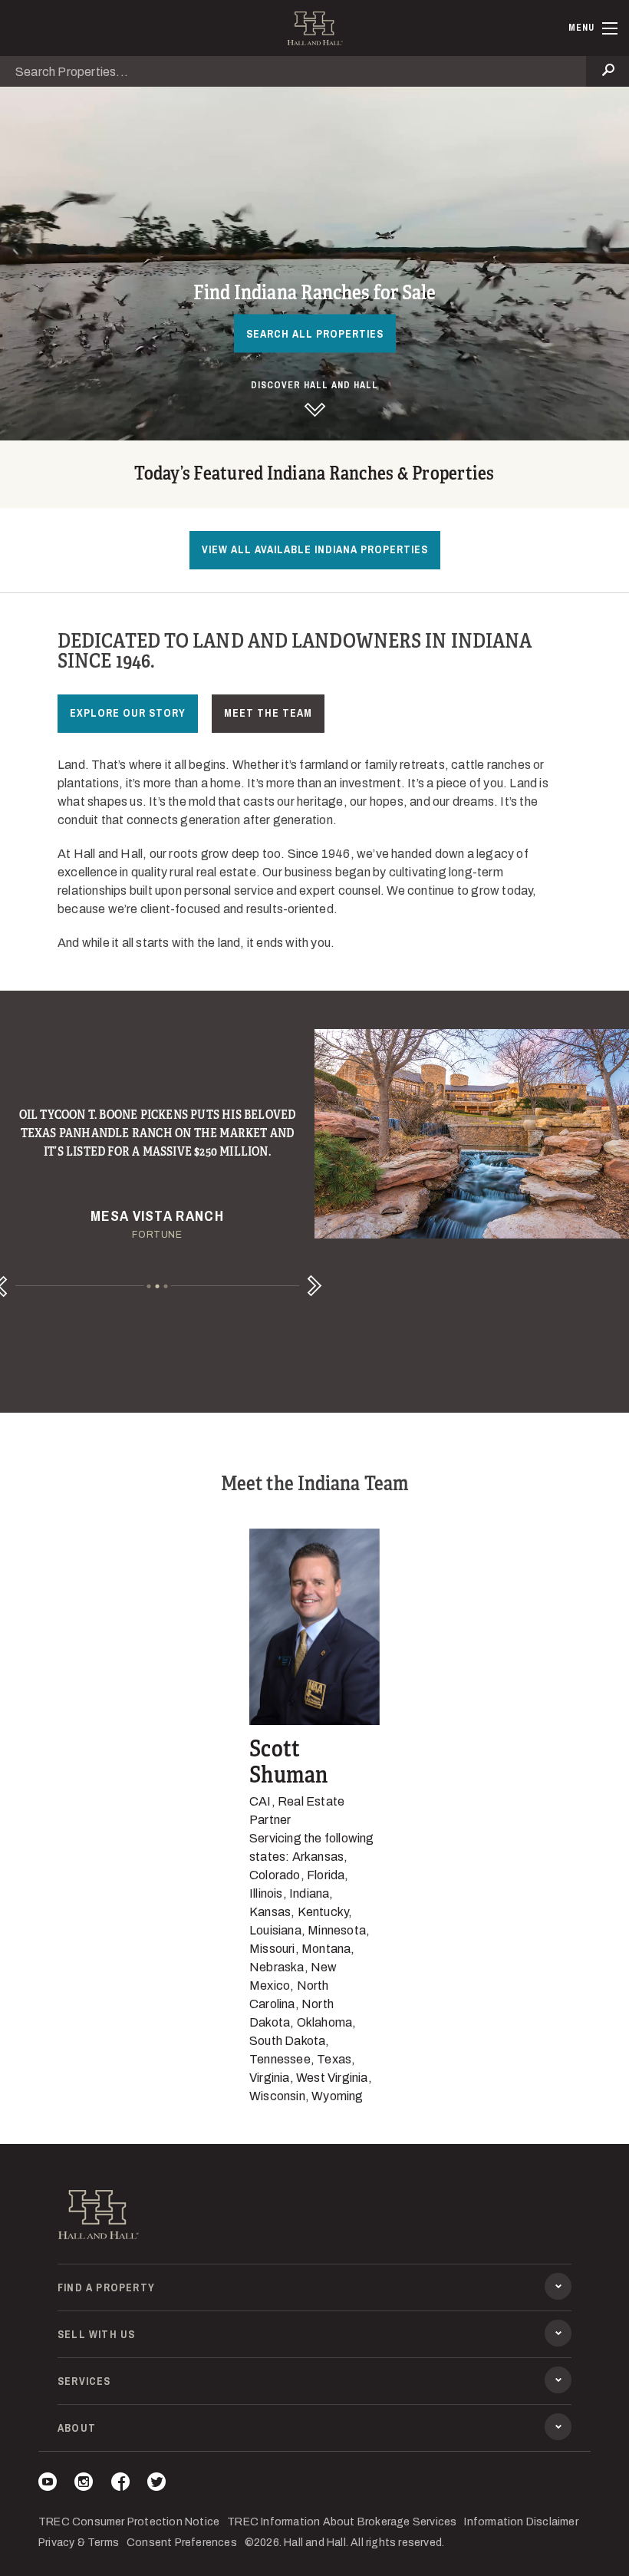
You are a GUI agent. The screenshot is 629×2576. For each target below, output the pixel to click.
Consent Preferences (182, 2543)
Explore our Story (128, 713)
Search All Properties (315, 333)
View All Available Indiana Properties (315, 549)
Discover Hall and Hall (314, 385)
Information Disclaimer (521, 2522)
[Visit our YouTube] (48, 2484)
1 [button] (149, 1286)
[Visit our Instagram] (84, 2484)
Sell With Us (96, 2334)
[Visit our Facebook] (120, 2484)
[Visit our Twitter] (156, 2484)
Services (84, 2381)
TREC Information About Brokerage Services (342, 2522)
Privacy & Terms (79, 2543)
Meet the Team (268, 713)
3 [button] (166, 1286)
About (77, 2428)
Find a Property (106, 2287)
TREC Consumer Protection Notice (129, 2522)
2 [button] (158, 1286)
